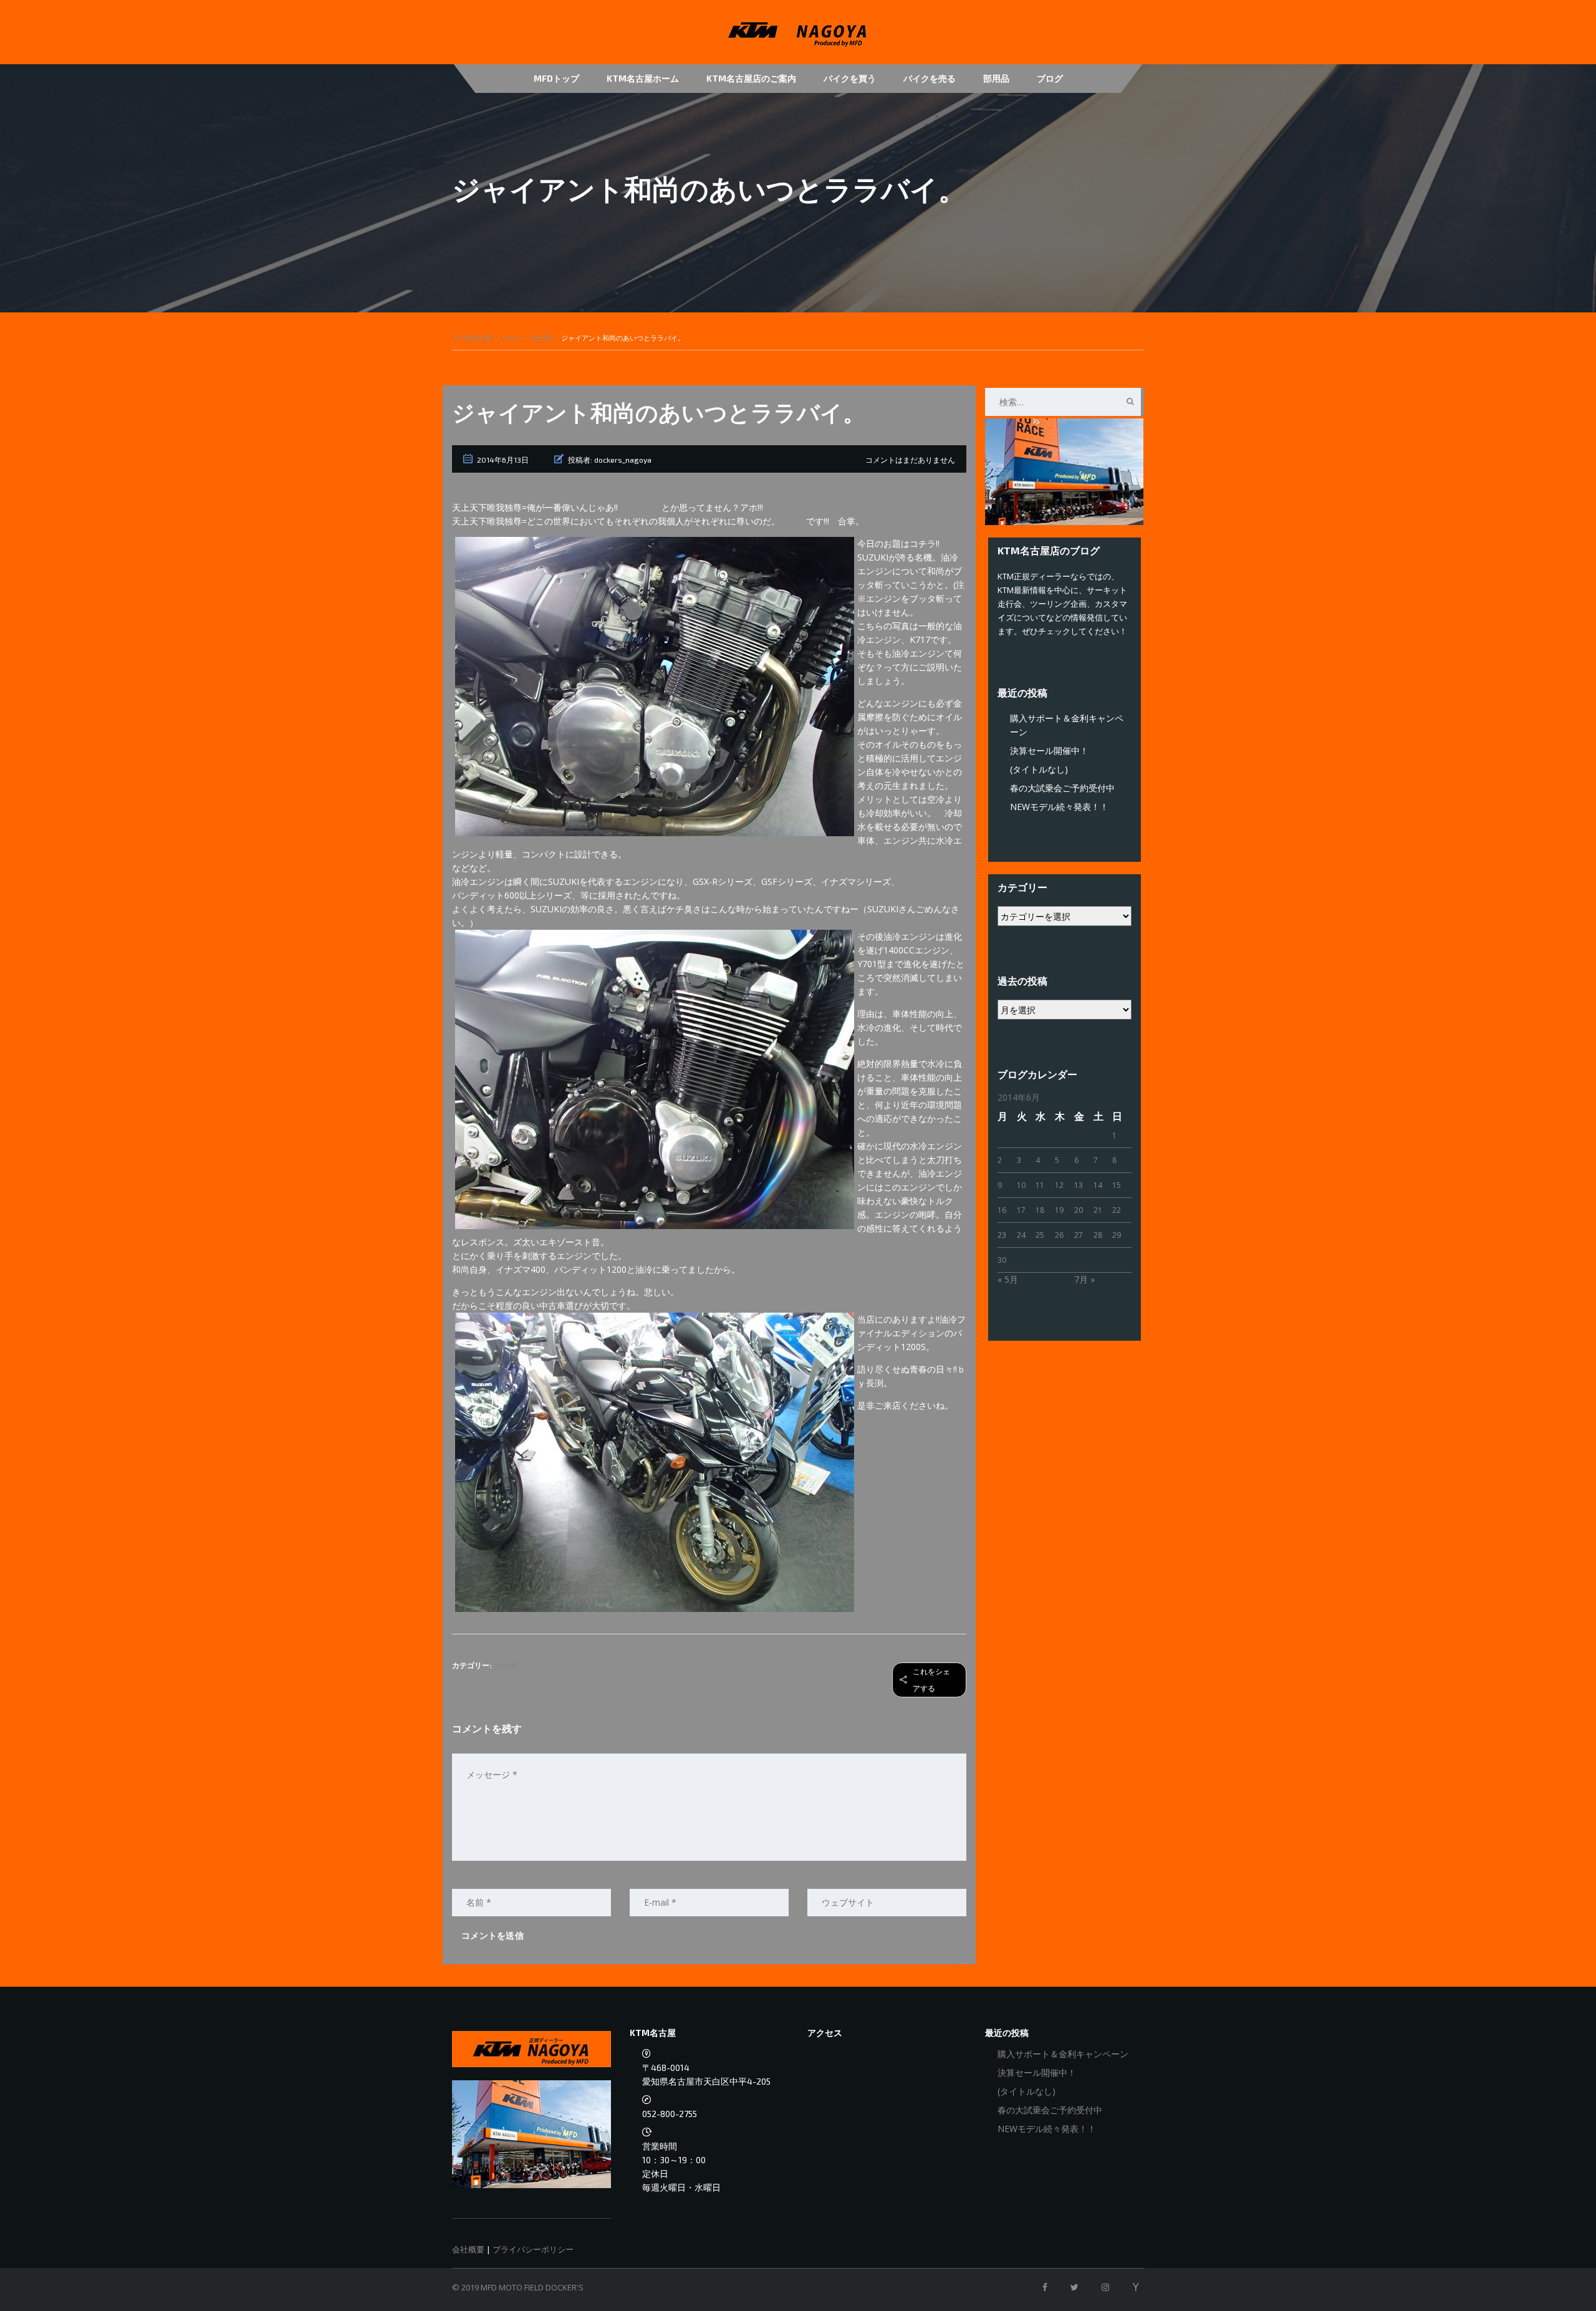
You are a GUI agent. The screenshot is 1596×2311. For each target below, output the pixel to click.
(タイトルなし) (1039, 769)
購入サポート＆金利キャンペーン (1063, 2054)
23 (1002, 1235)
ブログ (1050, 78)
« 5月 (1008, 1279)
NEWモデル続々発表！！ (1059, 807)
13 (1079, 1185)
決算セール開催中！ (1049, 750)
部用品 (996, 78)
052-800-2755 (670, 2114)
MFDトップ (556, 78)
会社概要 (468, 2249)
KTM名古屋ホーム (643, 78)
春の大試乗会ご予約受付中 (1062, 788)
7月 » (1084, 1279)
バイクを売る (930, 78)
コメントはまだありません (910, 460)
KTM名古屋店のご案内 (751, 78)
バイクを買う (850, 78)
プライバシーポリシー (533, 2249)
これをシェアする (931, 1680)
